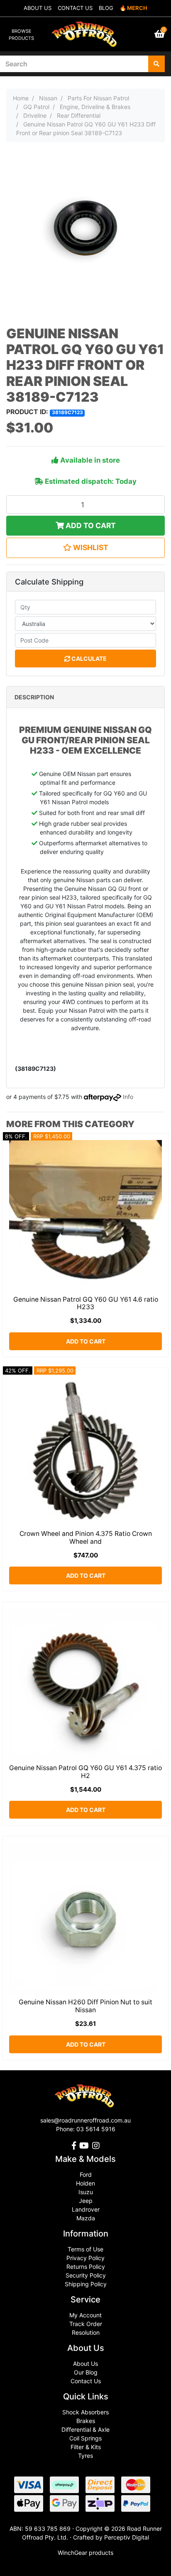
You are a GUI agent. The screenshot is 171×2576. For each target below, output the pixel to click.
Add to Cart (90, 525)
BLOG (106, 8)
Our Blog (86, 2372)
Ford (86, 2175)
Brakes (86, 2421)
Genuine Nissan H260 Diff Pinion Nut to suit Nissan (85, 2006)
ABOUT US (38, 8)
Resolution (86, 2332)
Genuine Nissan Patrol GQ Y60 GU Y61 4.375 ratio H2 (85, 1772)
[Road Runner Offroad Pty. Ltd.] (85, 30)
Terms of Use (85, 2249)
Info (128, 1097)
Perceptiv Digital (127, 2537)
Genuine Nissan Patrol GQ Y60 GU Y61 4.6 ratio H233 (86, 1303)
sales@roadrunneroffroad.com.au (85, 2120)
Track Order (86, 2324)
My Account (85, 2315)
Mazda (86, 2218)
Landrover (86, 2209)
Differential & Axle (85, 2429)
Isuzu (86, 2192)
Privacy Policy (85, 2258)
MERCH (137, 8)
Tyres (85, 2456)
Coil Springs (85, 2438)
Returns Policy (86, 2267)
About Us (85, 2364)
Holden (85, 2183)
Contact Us (86, 2381)
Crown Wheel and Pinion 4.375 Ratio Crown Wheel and (86, 1538)
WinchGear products (85, 2553)
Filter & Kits (86, 2447)
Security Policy (86, 2275)
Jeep (86, 2201)
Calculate (88, 659)
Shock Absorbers (85, 2412)
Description (34, 697)
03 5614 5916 (96, 2129)
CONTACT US (75, 8)
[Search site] (156, 64)
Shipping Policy (86, 2284)
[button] (85, 548)
